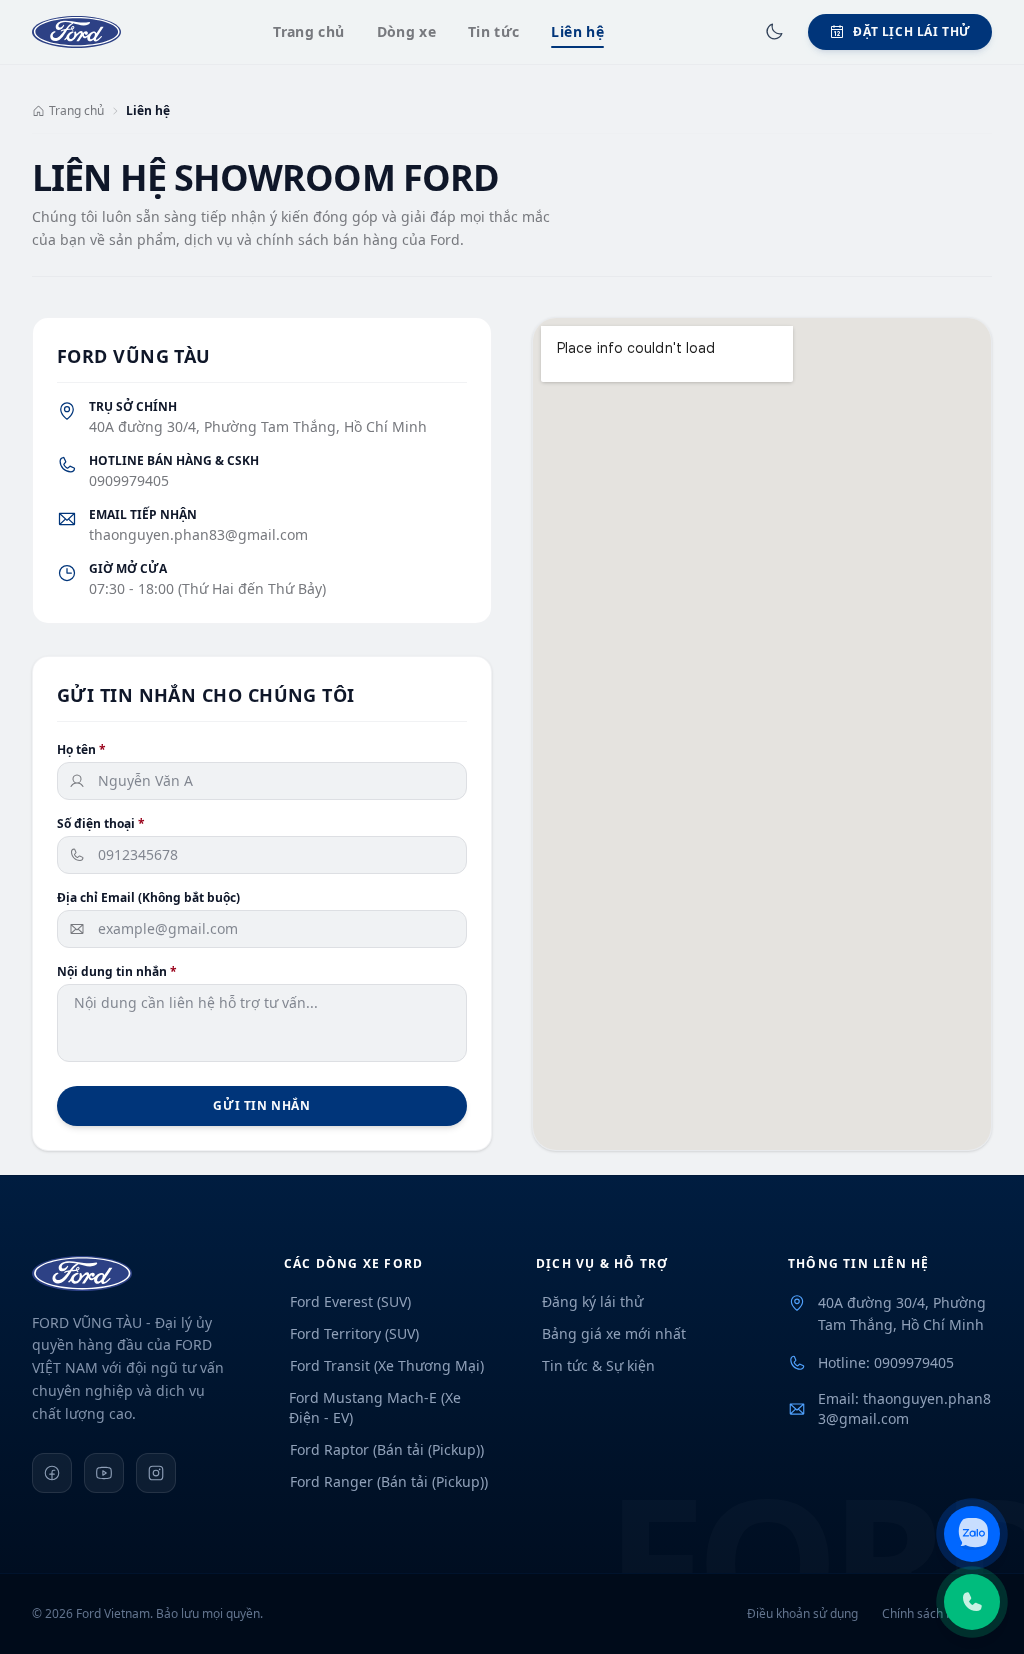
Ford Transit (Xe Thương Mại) (387, 1365)
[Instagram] (156, 1473)
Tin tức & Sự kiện (598, 1365)
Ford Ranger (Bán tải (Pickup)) (389, 1481)
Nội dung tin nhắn (117, 972)
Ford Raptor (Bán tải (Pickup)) (387, 1449)
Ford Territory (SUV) (354, 1333)
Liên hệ (577, 31)
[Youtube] (104, 1473)
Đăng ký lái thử (592, 1301)
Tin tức (493, 31)
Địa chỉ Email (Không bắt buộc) (148, 898)
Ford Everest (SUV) (350, 1301)
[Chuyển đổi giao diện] (774, 32)
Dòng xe (406, 31)
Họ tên (81, 750)
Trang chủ (308, 31)
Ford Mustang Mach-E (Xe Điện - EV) (375, 1407)
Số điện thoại (101, 824)
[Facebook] (52, 1473)
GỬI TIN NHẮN (261, 1105)
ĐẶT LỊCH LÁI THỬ (912, 31)
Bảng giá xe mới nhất (614, 1333)
